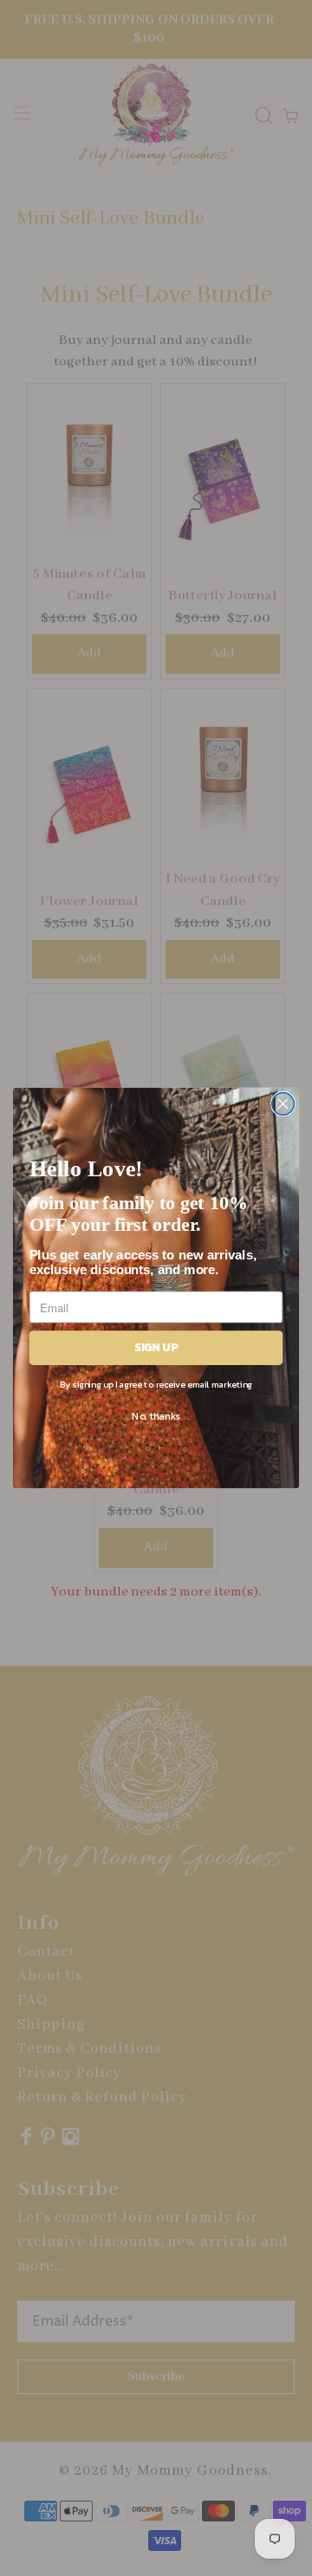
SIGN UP (156, 1347)
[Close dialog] (283, 1104)
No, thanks (156, 1415)
